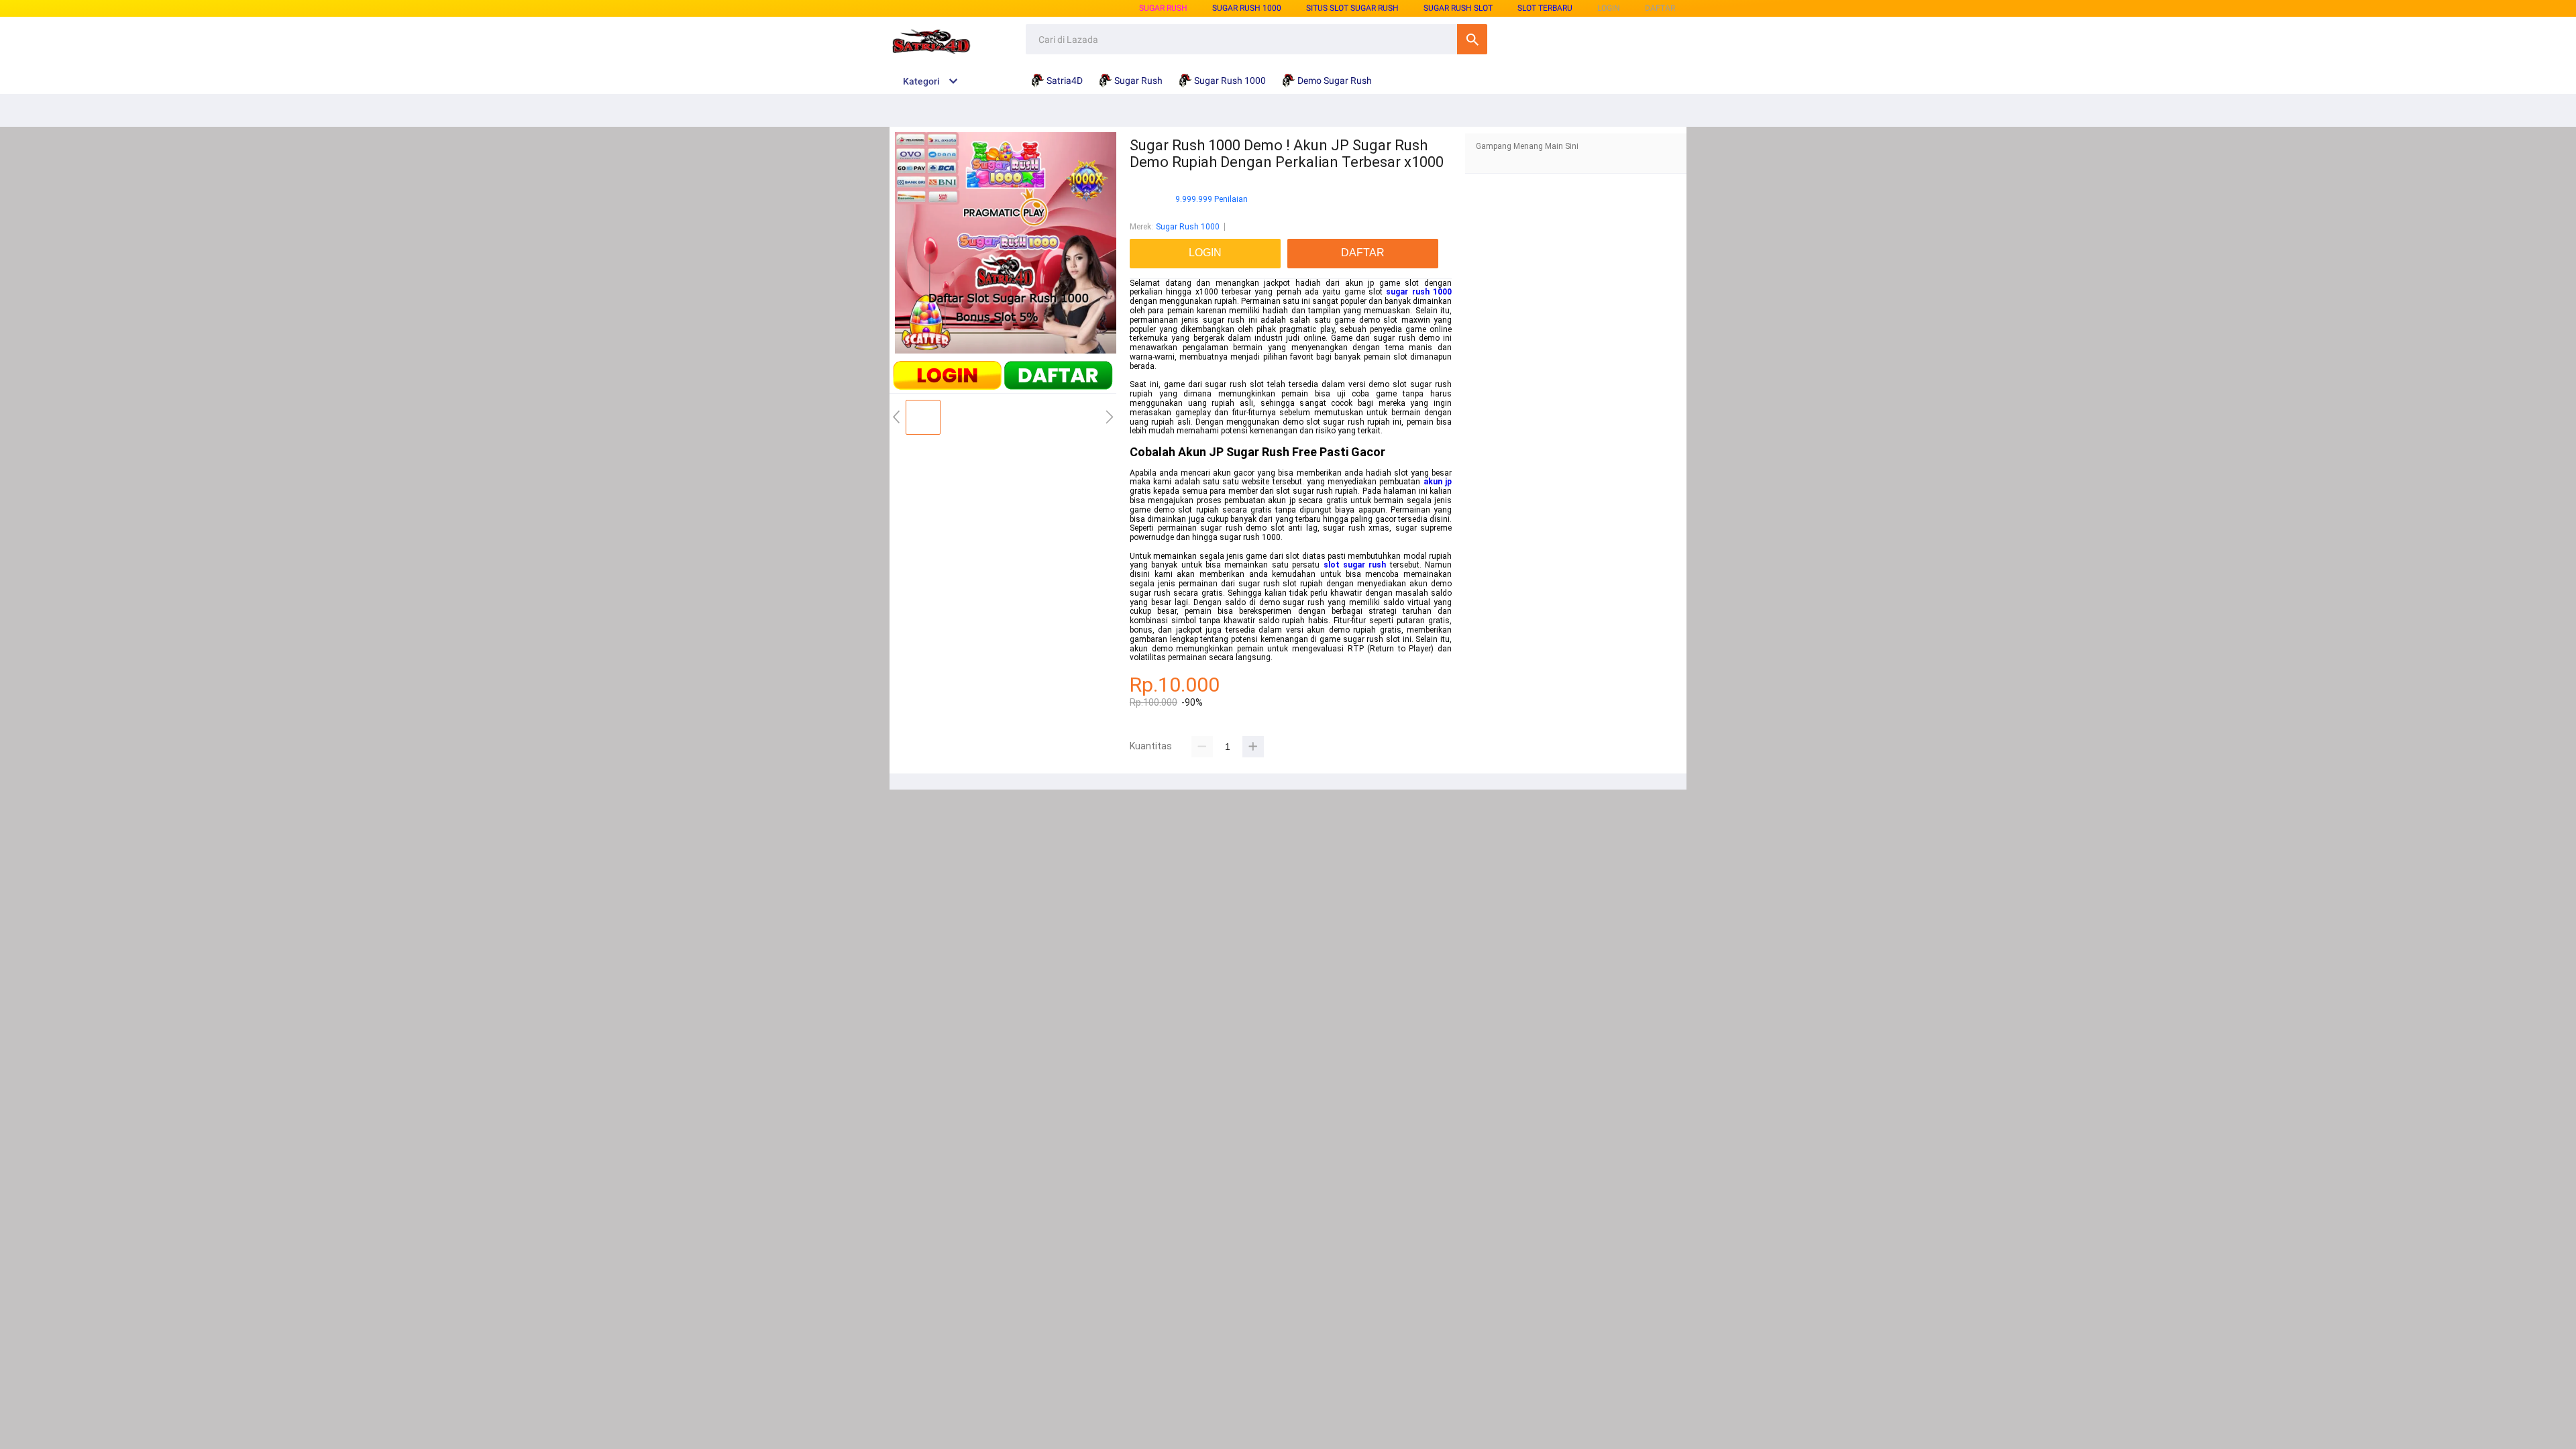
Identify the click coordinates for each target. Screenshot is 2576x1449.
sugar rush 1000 (1419, 292)
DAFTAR (1660, 8)
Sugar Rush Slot (1458, 8)
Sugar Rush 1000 (1247, 8)
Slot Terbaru (1545, 8)
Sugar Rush (1163, 8)
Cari (1472, 39)
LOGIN (1609, 8)
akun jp (1438, 482)
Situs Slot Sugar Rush (1352, 8)
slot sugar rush (1355, 565)
